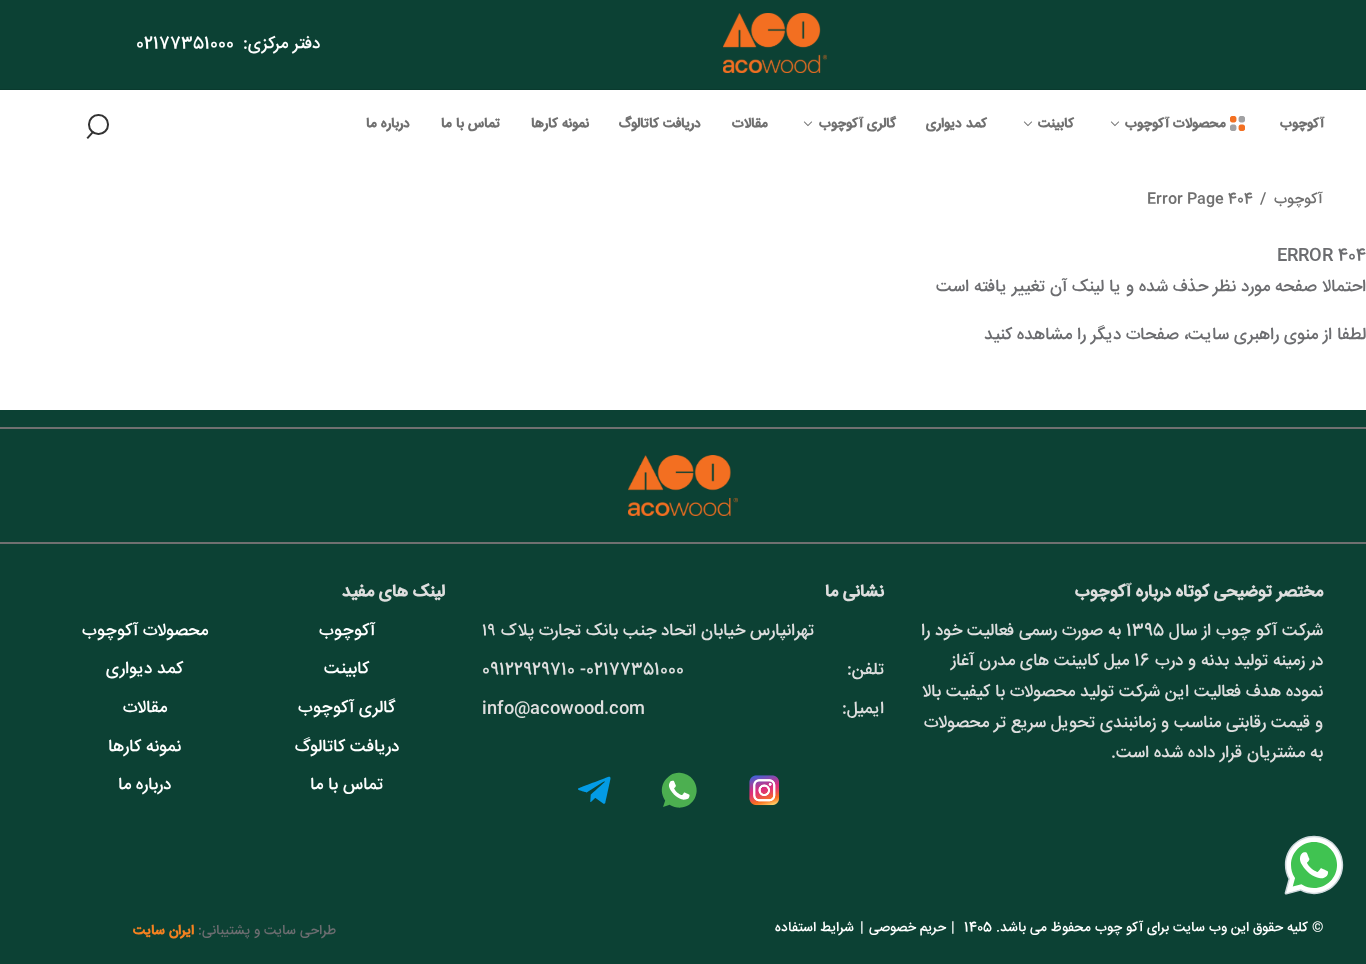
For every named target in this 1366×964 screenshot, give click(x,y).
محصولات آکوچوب (145, 631)
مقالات (145, 708)
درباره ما (144, 785)
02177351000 (185, 44)
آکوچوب (1298, 199)
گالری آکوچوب (347, 708)
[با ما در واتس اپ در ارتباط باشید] (1314, 896)
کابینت (346, 669)
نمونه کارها (144, 747)
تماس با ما (346, 785)
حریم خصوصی (907, 928)
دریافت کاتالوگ (347, 747)
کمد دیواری (144, 669)
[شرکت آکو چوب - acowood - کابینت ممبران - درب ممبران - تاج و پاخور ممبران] (775, 45)
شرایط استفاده (814, 928)
